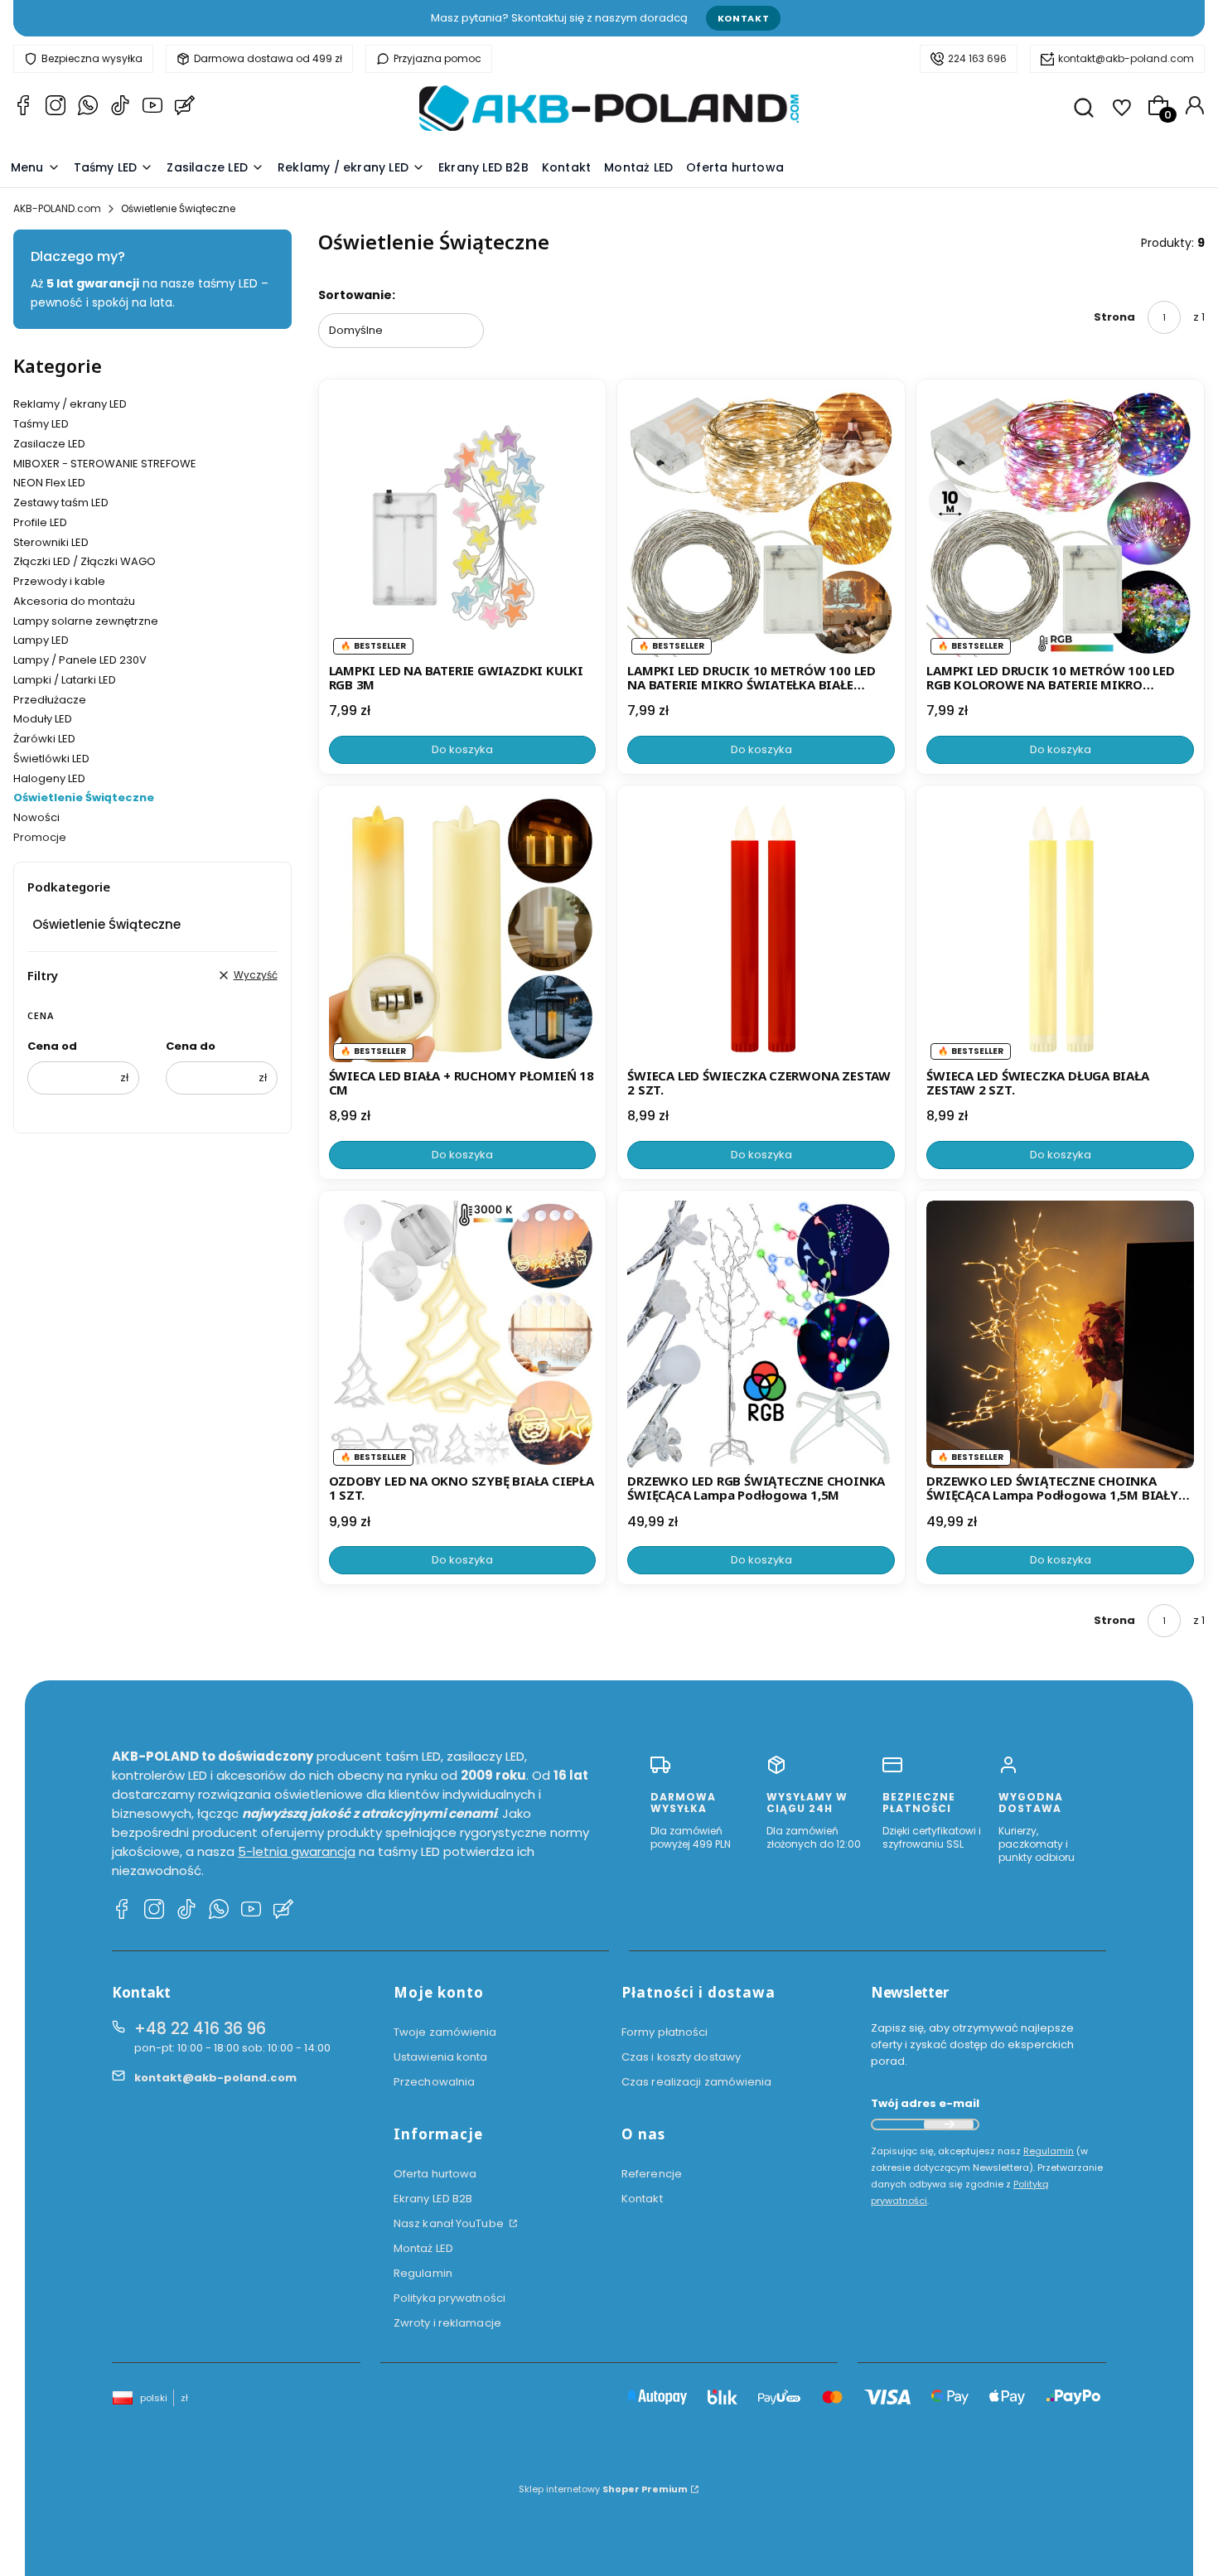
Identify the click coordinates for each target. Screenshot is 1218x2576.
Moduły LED (43, 719)
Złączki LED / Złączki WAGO (85, 561)
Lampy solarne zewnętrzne (86, 621)
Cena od (52, 1046)
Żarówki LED (44, 739)
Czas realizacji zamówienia (697, 2082)
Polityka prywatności (450, 2298)
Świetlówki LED (51, 759)
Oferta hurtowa (435, 2174)
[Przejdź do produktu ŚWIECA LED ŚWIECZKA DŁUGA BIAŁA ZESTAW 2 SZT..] (1060, 929)
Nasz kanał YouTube (450, 2223)
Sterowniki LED (51, 542)
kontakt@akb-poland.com (1126, 58)
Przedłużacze (50, 700)
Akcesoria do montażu (74, 601)
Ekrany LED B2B (433, 2199)
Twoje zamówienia (445, 2032)
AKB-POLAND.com (57, 208)
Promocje (40, 837)
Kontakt (744, 18)
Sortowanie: (357, 295)
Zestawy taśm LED (61, 503)
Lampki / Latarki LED (65, 680)
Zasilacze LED (49, 444)
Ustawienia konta (441, 2057)
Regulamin (423, 2273)
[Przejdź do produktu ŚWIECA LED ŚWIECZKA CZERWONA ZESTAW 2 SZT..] (761, 929)
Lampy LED (41, 640)
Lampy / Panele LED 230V (80, 660)
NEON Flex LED (49, 483)
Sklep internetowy (603, 2489)
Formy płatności (665, 2032)
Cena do (191, 1046)
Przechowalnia (434, 2082)
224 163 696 (977, 58)
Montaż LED (423, 2248)
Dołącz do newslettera (949, 2124)
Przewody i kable (59, 581)
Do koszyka (462, 749)
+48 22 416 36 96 (200, 2029)
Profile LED (40, 522)
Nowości (36, 817)
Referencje (652, 2174)
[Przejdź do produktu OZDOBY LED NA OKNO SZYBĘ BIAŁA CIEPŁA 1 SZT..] (463, 1334)
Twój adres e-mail (925, 2103)
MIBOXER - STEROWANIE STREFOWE (105, 464)
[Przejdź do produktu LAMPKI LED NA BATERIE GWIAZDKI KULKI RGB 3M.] (463, 523)
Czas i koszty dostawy (681, 2057)
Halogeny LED (49, 778)
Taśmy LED (41, 424)
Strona (1114, 317)
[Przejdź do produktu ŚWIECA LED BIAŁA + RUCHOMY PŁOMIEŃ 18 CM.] (463, 929)
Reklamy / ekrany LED (70, 404)
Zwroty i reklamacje (447, 2323)
